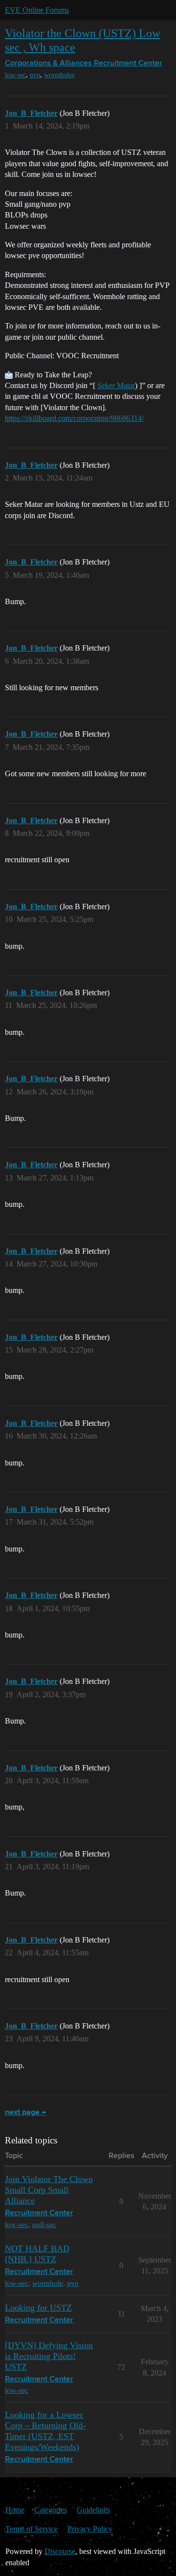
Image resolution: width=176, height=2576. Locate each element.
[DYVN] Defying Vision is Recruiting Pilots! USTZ (49, 2356)
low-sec (15, 75)
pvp (35, 75)
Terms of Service (32, 2529)
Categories (51, 2510)
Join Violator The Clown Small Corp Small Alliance (49, 2190)
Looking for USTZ (38, 2308)
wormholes (59, 75)
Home (15, 2510)
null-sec (44, 2224)
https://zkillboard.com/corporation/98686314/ (74, 418)
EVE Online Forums (37, 10)
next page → (25, 2113)
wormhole (48, 2283)
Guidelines (93, 2510)
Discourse (60, 2551)
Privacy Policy (90, 2529)
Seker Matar (116, 385)
